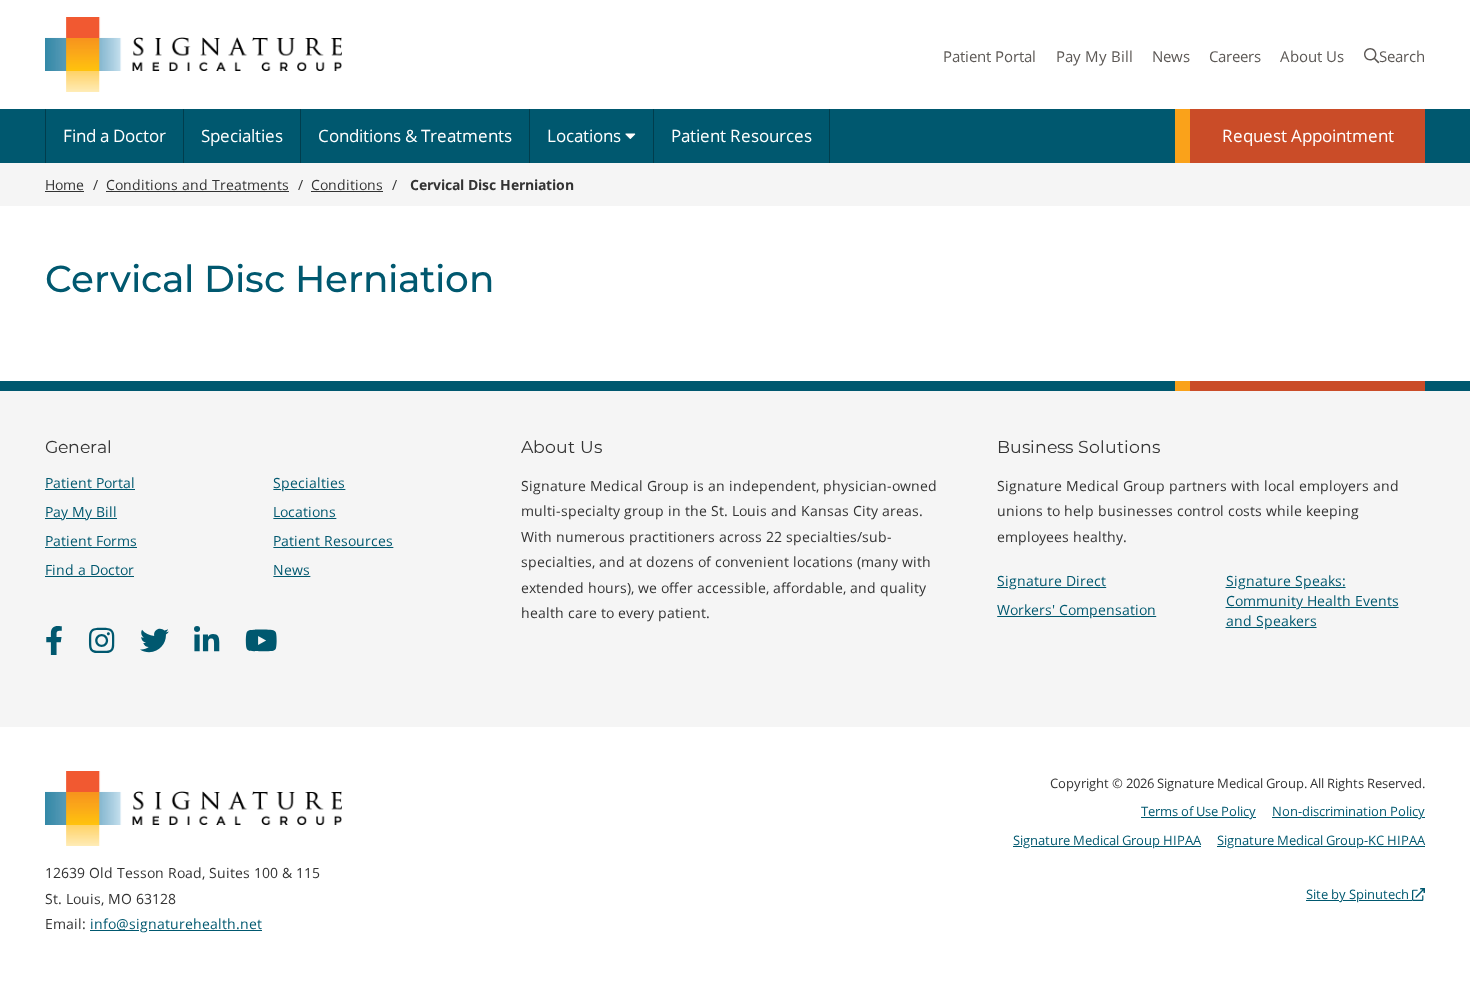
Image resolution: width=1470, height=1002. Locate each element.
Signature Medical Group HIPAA (1107, 840)
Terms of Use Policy (1198, 811)
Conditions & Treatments (415, 135)
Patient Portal (989, 56)
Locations (586, 135)
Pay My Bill (1094, 56)
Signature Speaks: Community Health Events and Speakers (1312, 600)
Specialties (242, 135)
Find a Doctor (114, 135)
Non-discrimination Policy (1348, 811)
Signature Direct (1051, 580)
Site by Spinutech (1359, 894)
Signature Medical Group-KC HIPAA (1321, 840)
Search (1402, 56)
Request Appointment (1308, 135)
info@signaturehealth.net (176, 923)
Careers (1235, 56)
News (1171, 56)
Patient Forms (91, 540)
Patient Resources (741, 135)
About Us (1312, 56)
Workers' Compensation (1076, 609)
